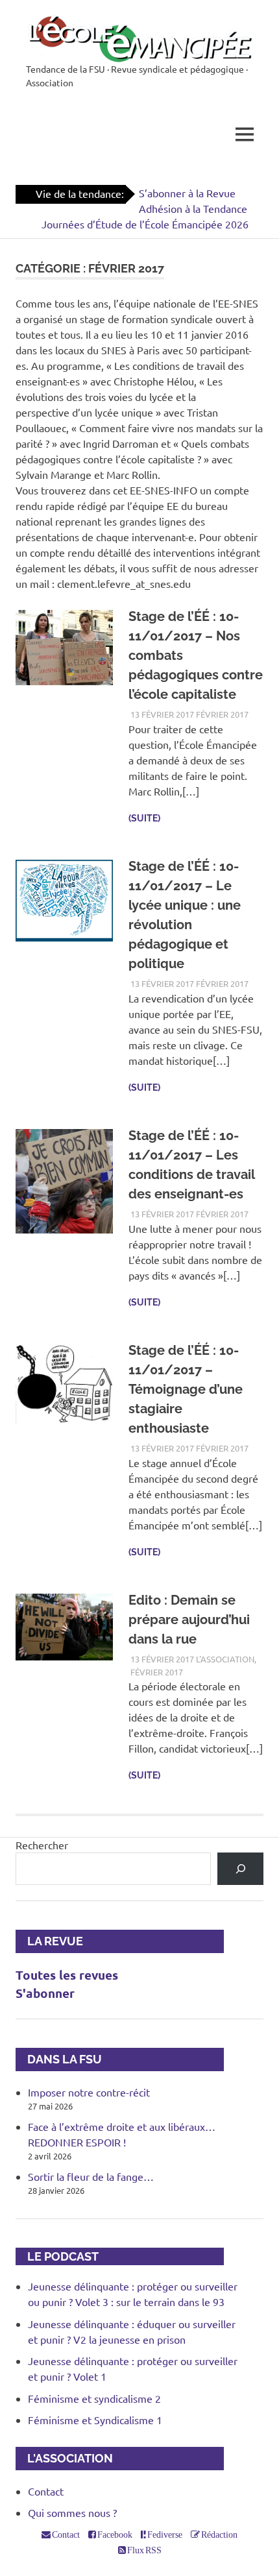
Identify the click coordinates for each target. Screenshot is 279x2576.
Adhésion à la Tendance (193, 208)
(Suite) (144, 818)
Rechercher (42, 1845)
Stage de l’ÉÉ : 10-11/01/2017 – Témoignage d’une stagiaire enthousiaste (186, 1389)
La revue (49, 1941)
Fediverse (164, 2534)
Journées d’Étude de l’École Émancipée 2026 (145, 224)
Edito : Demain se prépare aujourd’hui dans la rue (189, 1620)
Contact (46, 2491)
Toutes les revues (67, 1975)
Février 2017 (222, 714)
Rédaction (219, 2534)
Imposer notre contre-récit (89, 2092)
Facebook (114, 2534)
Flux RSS (144, 2550)
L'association (225, 1659)
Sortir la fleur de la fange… (91, 2176)
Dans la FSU (59, 2059)
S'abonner (45, 1993)
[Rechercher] (240, 1868)
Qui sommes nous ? (72, 2512)
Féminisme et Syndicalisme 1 (95, 2420)
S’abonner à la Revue (187, 193)
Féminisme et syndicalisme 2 (94, 2398)
